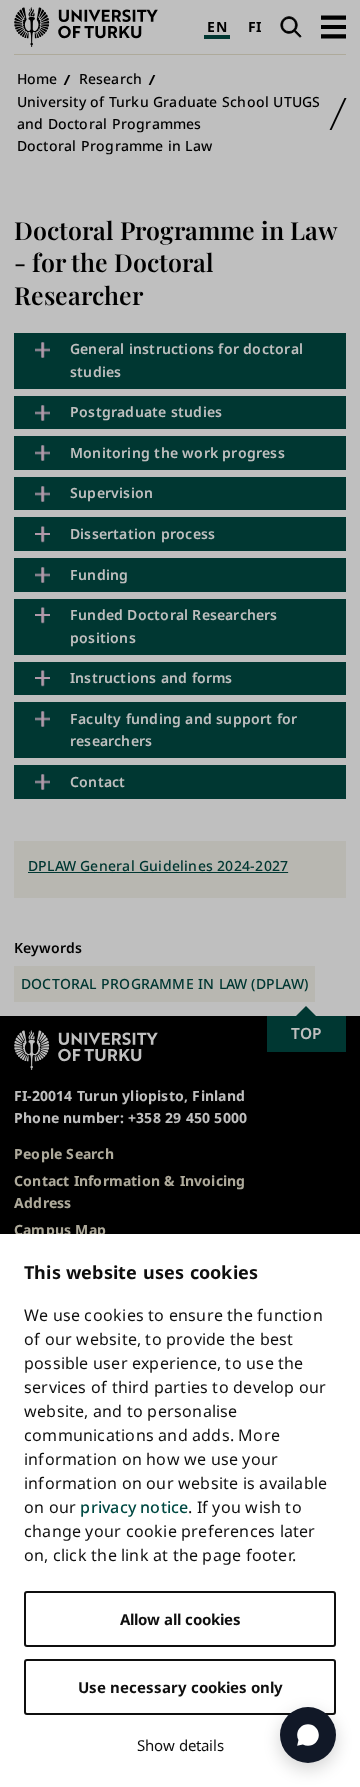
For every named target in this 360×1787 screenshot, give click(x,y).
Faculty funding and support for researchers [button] (184, 729)
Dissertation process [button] (142, 533)
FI (254, 26)
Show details (180, 1745)
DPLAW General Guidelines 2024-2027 (158, 865)
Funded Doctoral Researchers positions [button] (174, 625)
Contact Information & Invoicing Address (130, 1191)
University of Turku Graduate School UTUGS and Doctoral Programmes (169, 112)
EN (216, 26)
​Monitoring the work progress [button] (177, 452)
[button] (333, 26)
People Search (64, 1153)
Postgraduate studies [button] (146, 411)
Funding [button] (99, 574)
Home (37, 78)
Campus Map (60, 1229)
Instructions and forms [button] (151, 677)
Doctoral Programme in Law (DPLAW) (164, 983)
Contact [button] (97, 781)
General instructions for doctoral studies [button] (186, 359)
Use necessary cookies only (180, 1687)
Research (111, 78)
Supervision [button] (111, 492)
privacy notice (134, 1507)
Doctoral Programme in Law (114, 145)
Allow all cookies (180, 1619)
